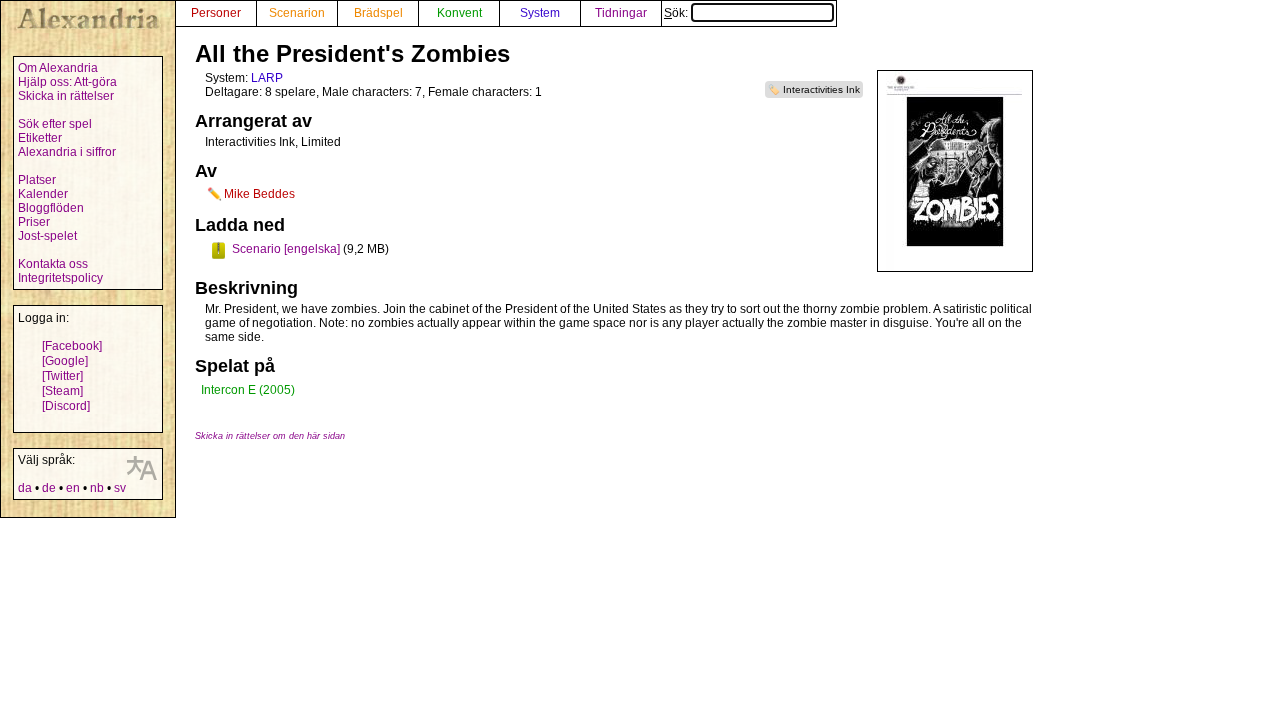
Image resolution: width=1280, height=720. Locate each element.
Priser (34, 222)
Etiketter (40, 138)
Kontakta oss (53, 264)
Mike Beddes (259, 194)
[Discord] (66, 406)
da (25, 488)
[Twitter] (62, 376)
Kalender (43, 194)
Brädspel (378, 13)
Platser (37, 180)
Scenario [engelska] (286, 249)
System (540, 13)
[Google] (65, 361)
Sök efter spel (55, 124)
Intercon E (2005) (248, 390)
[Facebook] (72, 346)
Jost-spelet (47, 236)
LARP (267, 78)
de (49, 488)
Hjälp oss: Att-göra (67, 82)
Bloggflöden (51, 208)
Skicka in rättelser (66, 96)
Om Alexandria (58, 68)
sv (120, 488)
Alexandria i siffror (67, 152)
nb (97, 488)
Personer (216, 13)
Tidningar (621, 13)
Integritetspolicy (60, 278)
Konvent (459, 13)
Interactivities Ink (821, 89)
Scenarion (297, 13)
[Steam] (62, 391)
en (73, 488)
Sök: (677, 13)
